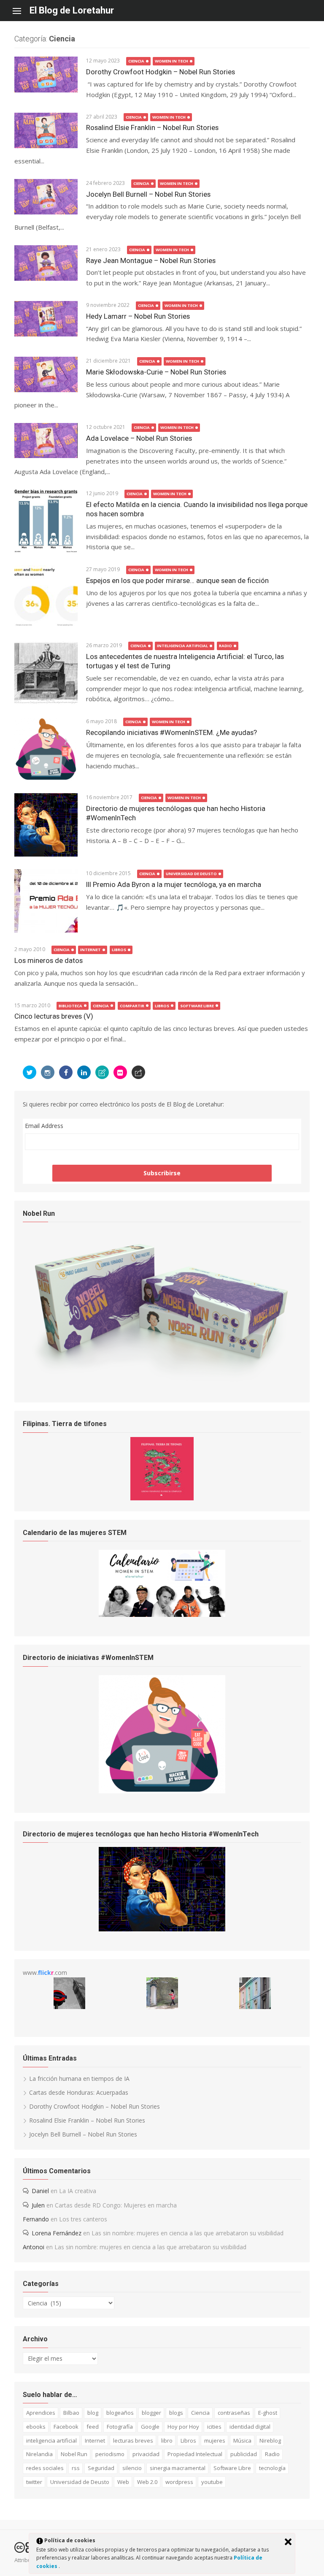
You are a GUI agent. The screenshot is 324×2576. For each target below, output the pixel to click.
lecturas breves (133, 2440)
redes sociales (45, 2468)
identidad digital (250, 2427)
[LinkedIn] (84, 1072)
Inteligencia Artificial (182, 646)
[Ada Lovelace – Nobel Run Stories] (46, 441)
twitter (34, 2482)
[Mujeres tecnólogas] (162, 1929)
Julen (38, 2205)
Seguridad (101, 2468)
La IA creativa (78, 2191)
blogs (176, 2413)
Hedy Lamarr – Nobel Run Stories (138, 316)
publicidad (244, 2454)
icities (214, 2427)
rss (76, 2468)
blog (93, 2413)
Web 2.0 (147, 2482)
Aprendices (41, 2413)
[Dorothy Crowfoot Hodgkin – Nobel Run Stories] (46, 74)
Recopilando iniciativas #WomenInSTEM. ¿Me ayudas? (171, 732)
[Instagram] (48, 1072)
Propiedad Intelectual (195, 2454)
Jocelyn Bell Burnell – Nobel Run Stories (148, 194)
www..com (45, 1973)
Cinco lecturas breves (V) (54, 1016)
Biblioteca (70, 1006)
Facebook (66, 2427)
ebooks (36, 2427)
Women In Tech (171, 61)
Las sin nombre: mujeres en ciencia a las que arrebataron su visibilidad (188, 2233)
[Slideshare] (102, 1072)
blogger (151, 2413)
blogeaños (120, 2413)
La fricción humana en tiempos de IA (79, 2078)
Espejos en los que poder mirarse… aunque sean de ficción (177, 580)
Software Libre (197, 1006)
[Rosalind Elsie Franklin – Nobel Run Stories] (46, 130)
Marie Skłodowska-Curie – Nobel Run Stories (156, 372)
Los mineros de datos (49, 960)
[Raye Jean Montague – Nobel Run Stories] (46, 263)
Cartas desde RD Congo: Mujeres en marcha (116, 2205)
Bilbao (71, 2413)
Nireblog (270, 2440)
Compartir (132, 1006)
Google (150, 2427)
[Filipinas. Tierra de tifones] (162, 1498)
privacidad (146, 2454)
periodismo (110, 2454)
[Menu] (21, 11)
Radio (225, 646)
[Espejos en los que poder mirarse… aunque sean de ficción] (46, 597)
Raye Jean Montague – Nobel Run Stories (151, 260)
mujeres (215, 2440)
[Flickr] (120, 1072)
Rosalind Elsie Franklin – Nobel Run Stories (152, 127)
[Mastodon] (138, 1072)
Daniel (40, 2191)
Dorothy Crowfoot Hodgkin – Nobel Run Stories (161, 72)
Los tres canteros (83, 2219)
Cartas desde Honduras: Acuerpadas (79, 2092)
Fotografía (120, 2427)
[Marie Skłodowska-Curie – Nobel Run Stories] (46, 374)
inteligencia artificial (51, 2440)
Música (242, 2440)
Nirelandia (39, 2454)
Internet (90, 950)
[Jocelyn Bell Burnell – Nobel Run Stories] (46, 197)
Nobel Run (74, 2454)
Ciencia (136, 61)
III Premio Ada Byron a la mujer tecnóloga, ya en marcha (174, 884)
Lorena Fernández (57, 2233)
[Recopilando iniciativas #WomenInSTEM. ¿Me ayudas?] (46, 749)
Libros (119, 950)
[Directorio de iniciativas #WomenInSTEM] (162, 1791)
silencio (132, 2468)
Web (123, 2482)
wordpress (179, 2482)
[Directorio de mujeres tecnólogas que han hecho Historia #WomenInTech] (46, 825)
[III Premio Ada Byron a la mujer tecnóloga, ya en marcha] (46, 901)
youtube (212, 2482)
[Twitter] (30, 1072)
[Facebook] (66, 1072)
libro (167, 2440)
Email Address (44, 1126)
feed (93, 2427)
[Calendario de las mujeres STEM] (162, 1615)
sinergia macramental (178, 2468)
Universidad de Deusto (191, 874)
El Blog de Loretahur (72, 10)
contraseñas (234, 2413)
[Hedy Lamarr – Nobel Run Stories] (46, 319)
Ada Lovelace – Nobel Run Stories (139, 438)
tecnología (272, 2468)
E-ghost (268, 2413)
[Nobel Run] (162, 1381)
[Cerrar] (288, 2542)
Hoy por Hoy (183, 2427)
